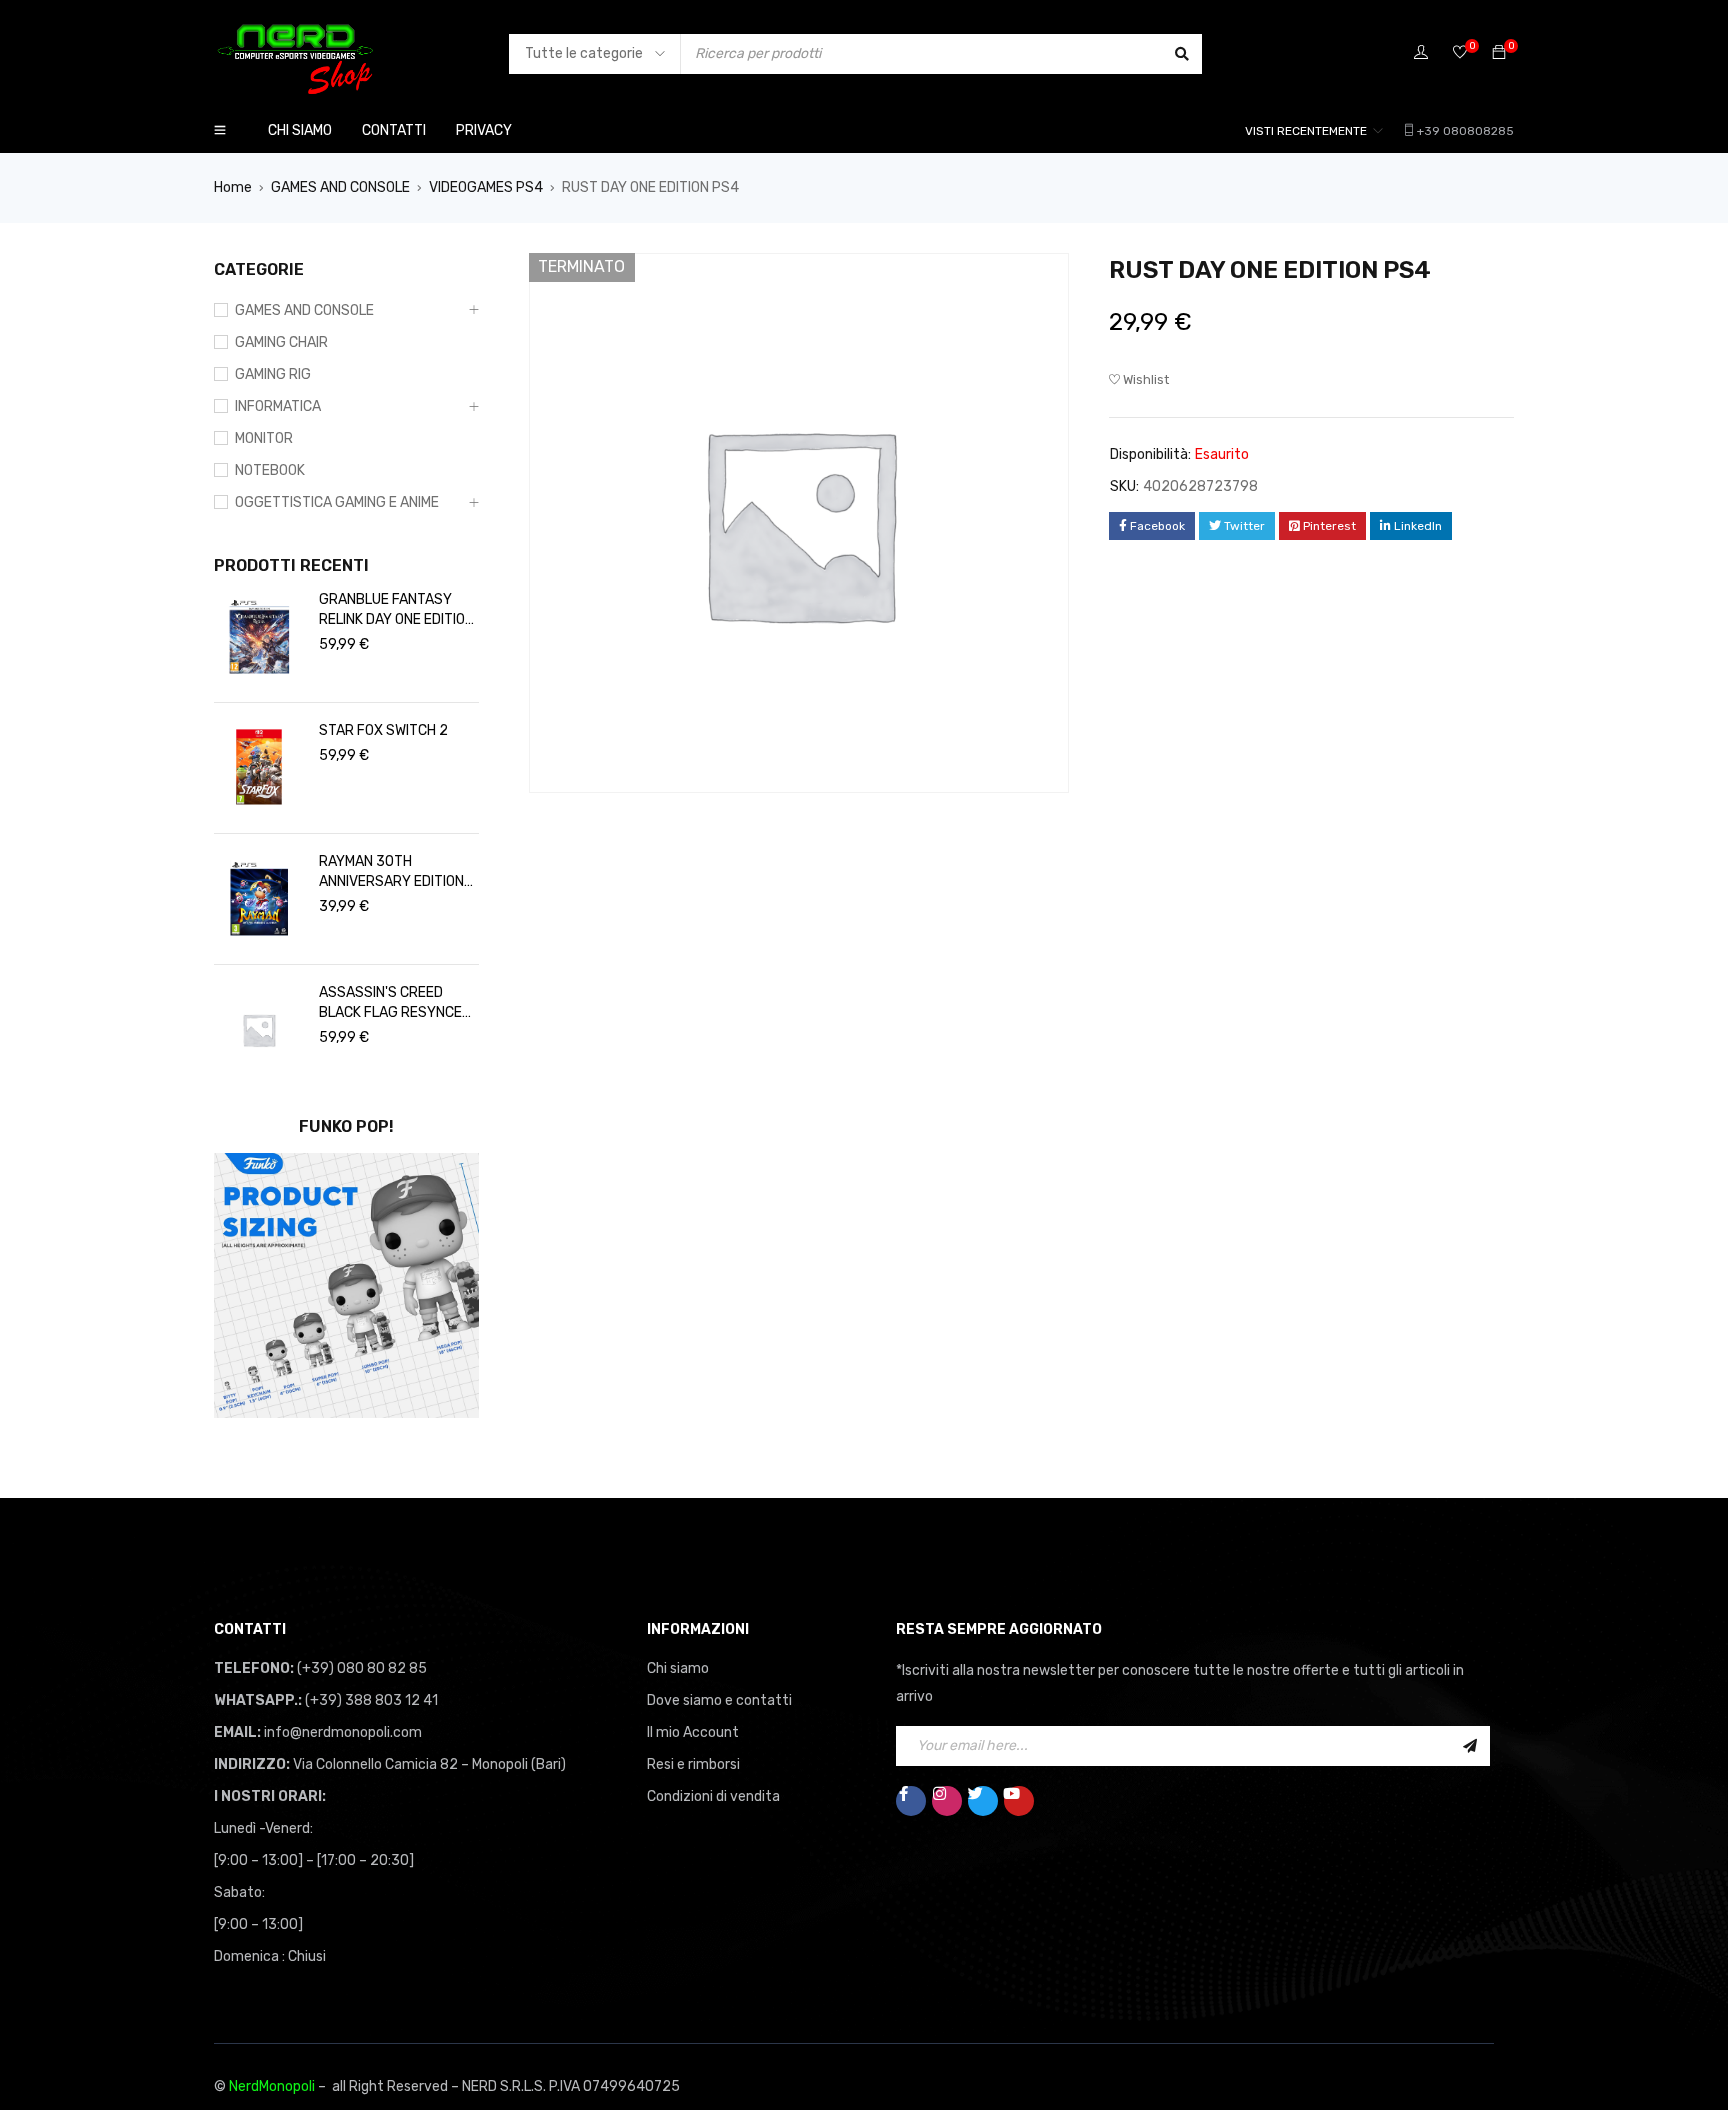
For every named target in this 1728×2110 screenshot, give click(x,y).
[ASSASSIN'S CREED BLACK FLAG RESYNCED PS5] (259, 1030)
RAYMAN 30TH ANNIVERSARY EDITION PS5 (391, 872)
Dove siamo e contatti (719, 1700)
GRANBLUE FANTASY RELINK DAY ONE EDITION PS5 (396, 610)
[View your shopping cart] (1499, 53)
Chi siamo (678, 1668)
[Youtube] (1019, 1801)
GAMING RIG (273, 374)
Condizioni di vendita (713, 1796)
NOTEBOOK (270, 470)
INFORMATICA (278, 406)
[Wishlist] (1460, 53)
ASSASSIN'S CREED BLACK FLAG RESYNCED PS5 (395, 1003)
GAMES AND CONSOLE (340, 187)
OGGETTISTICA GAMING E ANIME (337, 502)
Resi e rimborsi (693, 1764)
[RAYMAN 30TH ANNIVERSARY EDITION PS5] (259, 899)
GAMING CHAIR (281, 342)
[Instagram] (947, 1801)
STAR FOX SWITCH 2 (383, 730)
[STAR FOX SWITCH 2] (259, 768)
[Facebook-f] (911, 1801)
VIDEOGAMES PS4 (486, 187)
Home (233, 187)
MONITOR (264, 438)
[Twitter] (983, 1801)
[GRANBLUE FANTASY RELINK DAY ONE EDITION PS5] (259, 637)
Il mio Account (693, 1732)
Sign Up (1470, 1746)
